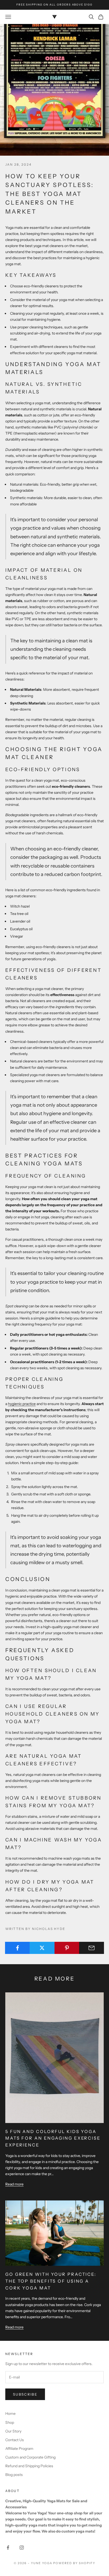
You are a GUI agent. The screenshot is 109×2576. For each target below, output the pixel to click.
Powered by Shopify (74, 2563)
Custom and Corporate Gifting (30, 2457)
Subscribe (25, 2394)
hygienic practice (22, 1404)
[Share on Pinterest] (67, 1948)
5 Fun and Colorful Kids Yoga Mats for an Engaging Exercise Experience (53, 2138)
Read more (14, 2184)
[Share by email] (92, 1948)
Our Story (13, 2431)
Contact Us (15, 2440)
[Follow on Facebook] (8, 2548)
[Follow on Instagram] (22, 2548)
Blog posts (14, 2475)
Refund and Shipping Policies (29, 2466)
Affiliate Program (19, 2449)
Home (10, 2414)
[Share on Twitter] (42, 1948)
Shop (10, 2422)
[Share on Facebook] (17, 1948)
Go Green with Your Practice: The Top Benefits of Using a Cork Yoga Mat (51, 2281)
